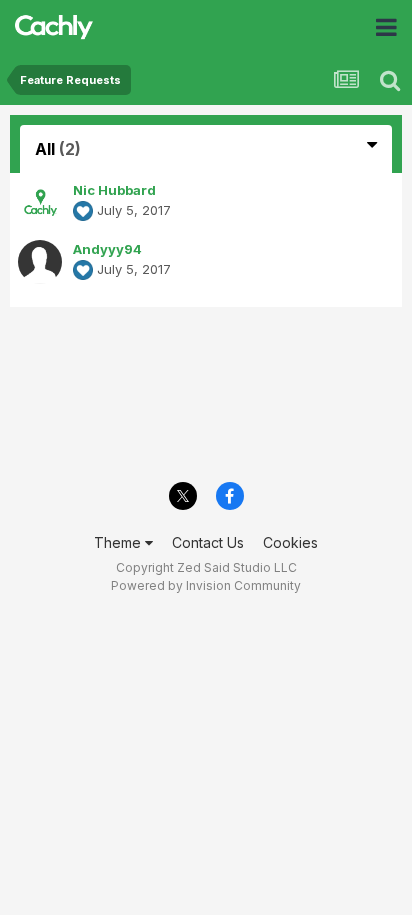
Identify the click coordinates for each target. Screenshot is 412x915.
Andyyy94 (107, 249)
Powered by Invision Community (206, 585)
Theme (119, 542)
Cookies (290, 542)
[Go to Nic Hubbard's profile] (40, 203)
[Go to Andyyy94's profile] (40, 262)
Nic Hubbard (114, 190)
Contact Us (208, 542)
